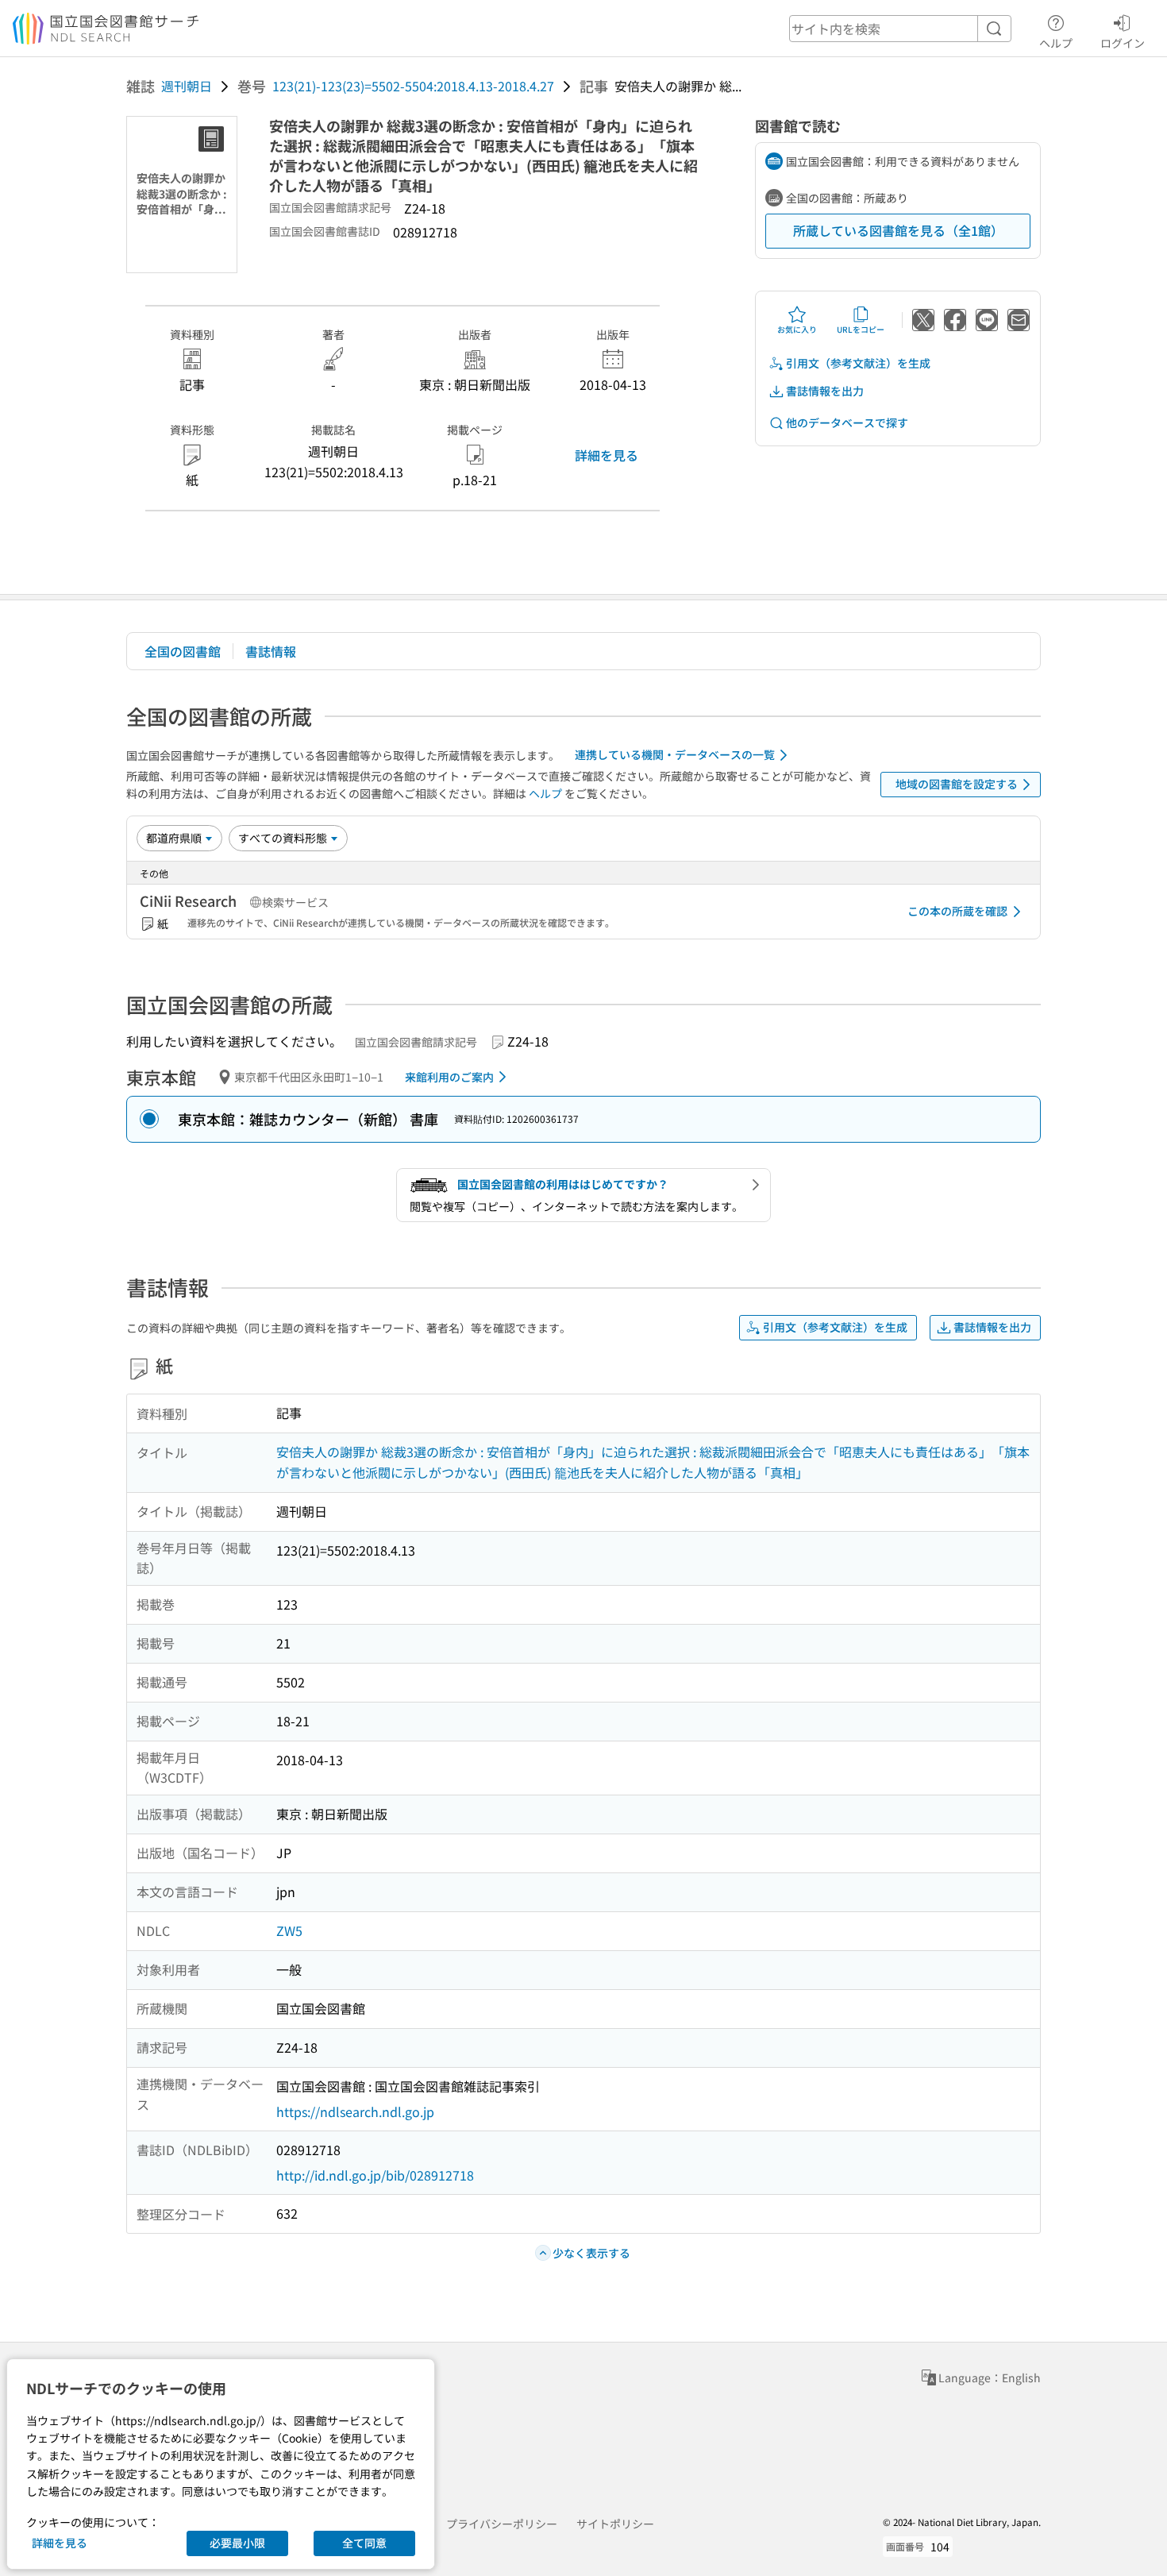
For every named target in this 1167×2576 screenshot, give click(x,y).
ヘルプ (1056, 42)
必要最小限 (237, 2543)
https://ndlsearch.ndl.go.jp (355, 2111)
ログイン (1123, 42)
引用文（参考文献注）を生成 (858, 363)
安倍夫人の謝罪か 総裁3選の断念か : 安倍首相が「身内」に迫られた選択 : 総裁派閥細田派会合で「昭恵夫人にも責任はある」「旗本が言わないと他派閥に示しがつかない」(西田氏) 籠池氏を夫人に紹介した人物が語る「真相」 (653, 1462)
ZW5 (289, 1930)
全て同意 (364, 2543)
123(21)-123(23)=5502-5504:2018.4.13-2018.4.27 (413, 86)
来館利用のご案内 (449, 1077)
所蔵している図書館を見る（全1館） (898, 230)
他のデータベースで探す (847, 422)
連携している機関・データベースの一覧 (675, 754)
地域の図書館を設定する (957, 784)
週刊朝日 (187, 86)
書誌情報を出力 (825, 391)
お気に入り (797, 329)
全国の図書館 (183, 651)
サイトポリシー (615, 2524)
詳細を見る (607, 455)
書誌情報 (271, 651)
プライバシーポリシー (502, 2524)
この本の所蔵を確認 (957, 911)
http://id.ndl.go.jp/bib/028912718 (375, 2175)
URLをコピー (861, 329)
